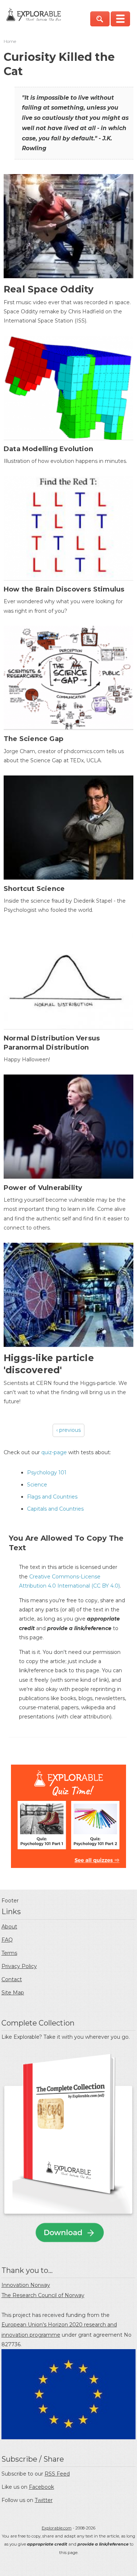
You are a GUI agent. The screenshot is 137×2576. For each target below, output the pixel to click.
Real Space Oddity (49, 289)
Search (100, 19)
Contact (12, 1979)
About (9, 1927)
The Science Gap (33, 739)
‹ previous (68, 1430)
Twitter (44, 2500)
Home (10, 41)
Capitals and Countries (55, 1509)
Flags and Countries (52, 1497)
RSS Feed (57, 2474)
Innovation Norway (26, 2285)
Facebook (41, 2487)
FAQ (7, 1940)
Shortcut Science (34, 889)
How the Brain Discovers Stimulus (64, 589)
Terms (9, 1953)
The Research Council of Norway (43, 2295)
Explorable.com (57, 2528)
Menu (120, 19)
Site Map (13, 1993)
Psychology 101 (47, 1473)
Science (37, 1485)
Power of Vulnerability (43, 1188)
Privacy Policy (19, 1966)
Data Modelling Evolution (48, 449)
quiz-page (54, 1452)
